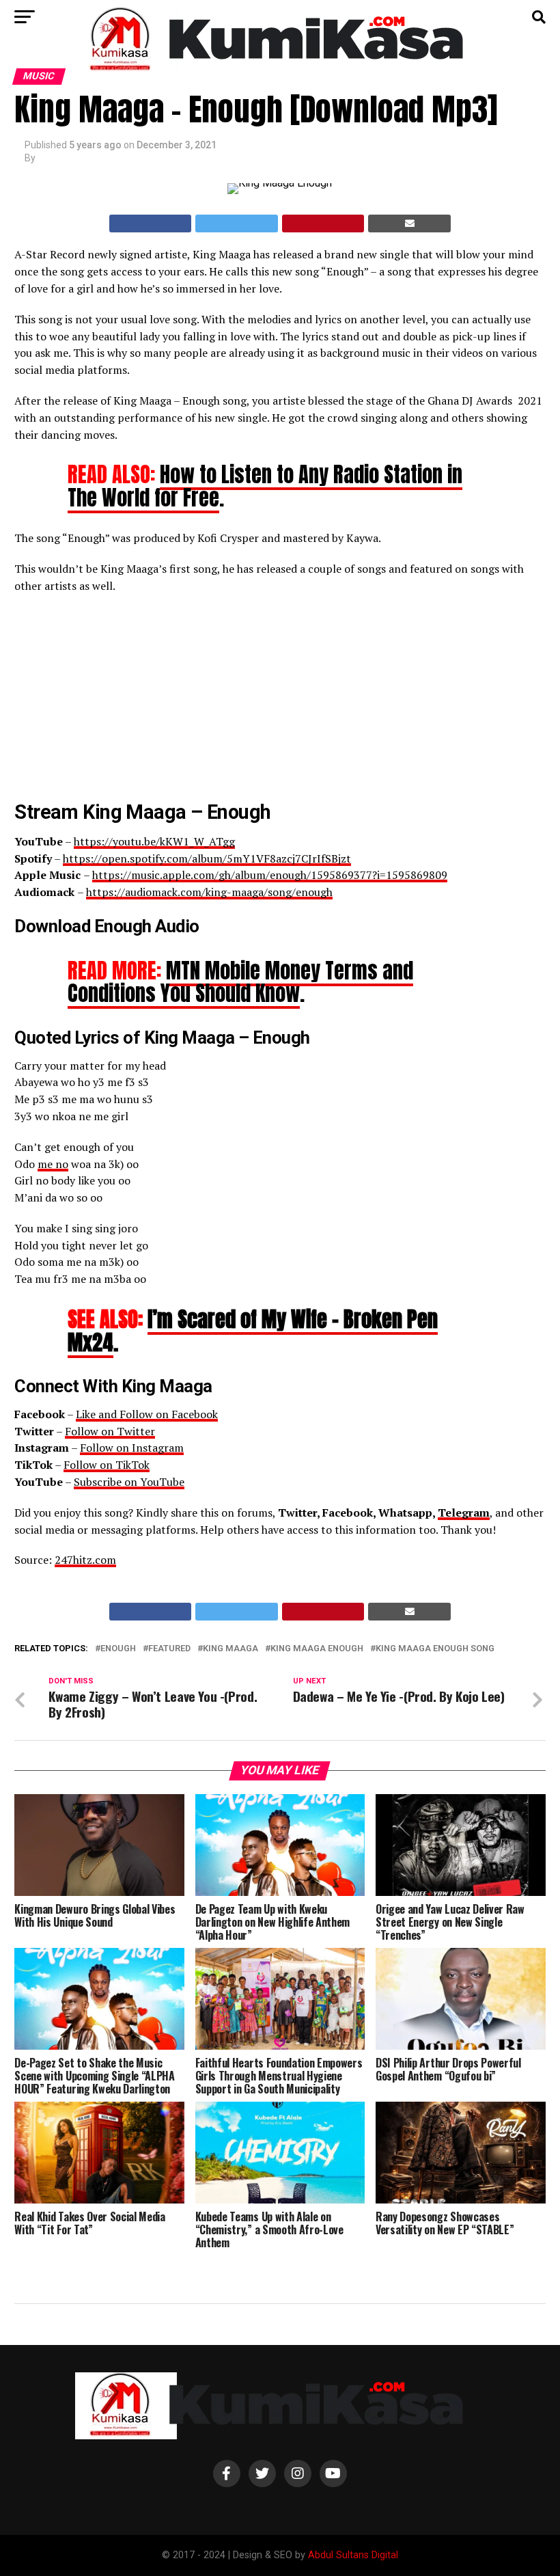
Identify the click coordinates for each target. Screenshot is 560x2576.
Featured (169, 1649)
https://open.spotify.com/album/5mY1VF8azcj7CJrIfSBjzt (207, 858)
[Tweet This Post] (237, 223)
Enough (118, 1649)
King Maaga (230, 1649)
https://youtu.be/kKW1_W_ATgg (154, 841)
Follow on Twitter (110, 1431)
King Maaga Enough (317, 1649)
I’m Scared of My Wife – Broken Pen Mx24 (253, 1330)
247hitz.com (85, 1560)
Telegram (464, 1513)
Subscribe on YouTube (129, 1482)
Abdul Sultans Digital (353, 2555)
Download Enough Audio (107, 926)
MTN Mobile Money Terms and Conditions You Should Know (240, 982)
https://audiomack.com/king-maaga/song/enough (209, 892)
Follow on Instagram (132, 1448)
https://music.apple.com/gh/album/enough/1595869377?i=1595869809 (270, 875)
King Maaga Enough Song (435, 1649)
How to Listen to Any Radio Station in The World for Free (265, 486)
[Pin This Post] (323, 223)
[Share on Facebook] (151, 223)
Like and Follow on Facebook (147, 1414)
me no (53, 1164)
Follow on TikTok (107, 1465)
